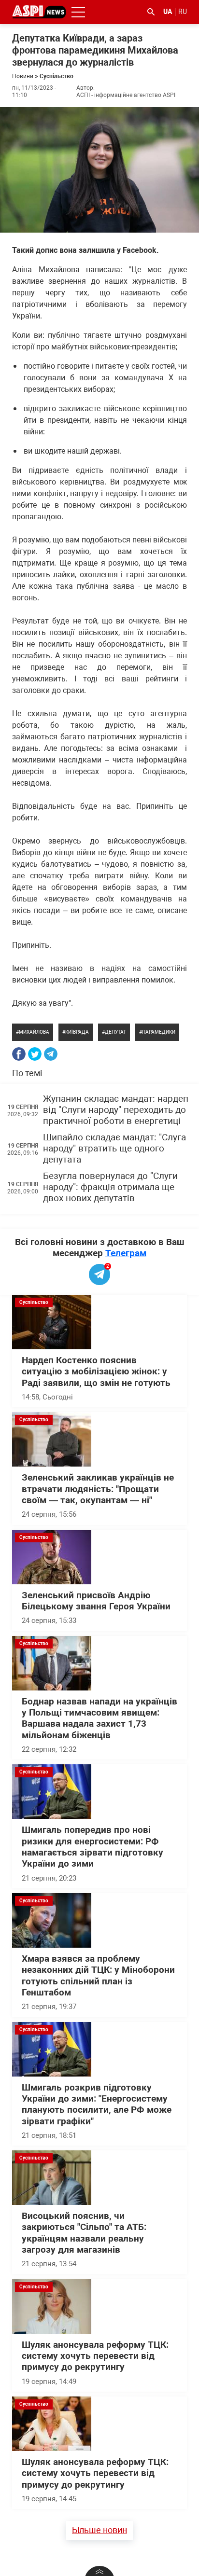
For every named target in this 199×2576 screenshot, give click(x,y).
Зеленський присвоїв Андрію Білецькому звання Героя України (96, 1601)
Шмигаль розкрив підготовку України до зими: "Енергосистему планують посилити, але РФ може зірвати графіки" (97, 2105)
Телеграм (126, 1253)
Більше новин (99, 2530)
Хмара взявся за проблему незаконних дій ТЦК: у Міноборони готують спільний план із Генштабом (98, 1976)
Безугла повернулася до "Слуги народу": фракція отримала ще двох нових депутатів (110, 1187)
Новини (23, 76)
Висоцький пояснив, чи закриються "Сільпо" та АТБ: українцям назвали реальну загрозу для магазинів (84, 2233)
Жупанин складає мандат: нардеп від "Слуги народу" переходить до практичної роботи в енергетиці (116, 1110)
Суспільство (57, 76)
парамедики (159, 1032)
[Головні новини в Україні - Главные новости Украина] (39, 11)
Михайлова (34, 1032)
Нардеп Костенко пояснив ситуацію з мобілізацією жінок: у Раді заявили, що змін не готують (96, 1372)
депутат (115, 1032)
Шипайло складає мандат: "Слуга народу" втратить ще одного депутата (114, 1149)
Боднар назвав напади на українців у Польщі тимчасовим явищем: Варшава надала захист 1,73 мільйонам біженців (99, 1718)
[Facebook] (19, 1054)
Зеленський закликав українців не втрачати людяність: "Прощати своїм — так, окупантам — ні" (98, 1489)
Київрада (77, 1032)
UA (168, 12)
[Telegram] (51, 1054)
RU (183, 12)
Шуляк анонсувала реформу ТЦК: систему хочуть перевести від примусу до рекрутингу (95, 2356)
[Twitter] (35, 1054)
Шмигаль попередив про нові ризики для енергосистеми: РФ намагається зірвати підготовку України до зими (92, 1847)
